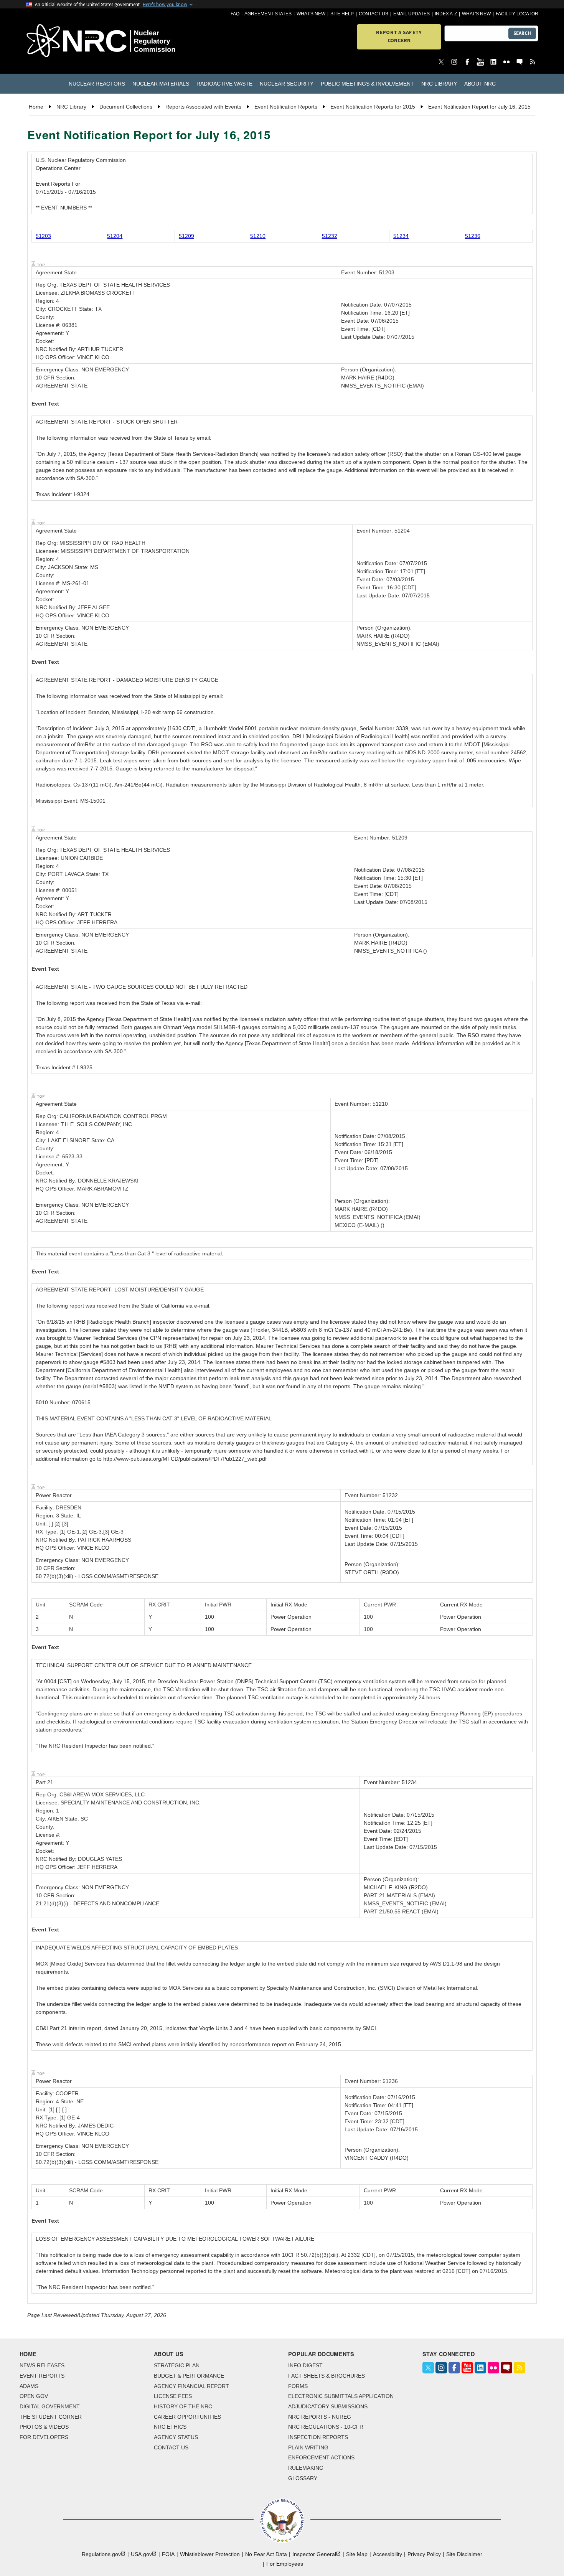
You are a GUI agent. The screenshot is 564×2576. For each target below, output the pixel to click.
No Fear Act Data (266, 2554)
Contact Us (374, 14)
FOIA (168, 2554)
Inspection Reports (318, 2437)
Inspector (314, 2554)
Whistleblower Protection (210, 2554)
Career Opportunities (187, 2417)
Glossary (303, 2478)
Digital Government (50, 2406)
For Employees (285, 2564)
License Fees (173, 2396)
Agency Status (176, 2437)
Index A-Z (446, 14)
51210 (258, 236)
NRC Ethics (170, 2427)
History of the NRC (183, 2406)
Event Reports (42, 2376)
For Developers (44, 2437)
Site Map (357, 2554)
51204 (115, 236)
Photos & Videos (44, 2427)
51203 (43, 236)
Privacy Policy (424, 2554)
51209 (186, 236)
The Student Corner (51, 2417)
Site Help (342, 14)
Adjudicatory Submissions (328, 2406)
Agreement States (268, 14)
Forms (298, 2386)
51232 (330, 236)
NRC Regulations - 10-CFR (326, 2427)
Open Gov (34, 2396)
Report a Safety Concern (399, 36)
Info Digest (305, 2365)
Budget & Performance (189, 2376)
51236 (473, 236)
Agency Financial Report (191, 2386)
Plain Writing (308, 2447)
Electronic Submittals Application (341, 2396)
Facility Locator (517, 14)
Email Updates (411, 14)
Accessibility (388, 2554)
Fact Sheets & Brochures (327, 2376)
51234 (401, 236)
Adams (29, 2386)
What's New (311, 14)
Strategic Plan (177, 2365)
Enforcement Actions (321, 2457)
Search (522, 33)
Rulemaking (306, 2468)
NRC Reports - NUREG (320, 2417)
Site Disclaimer (464, 2554)
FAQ (235, 14)
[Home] (67, 41)
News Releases (42, 2365)
